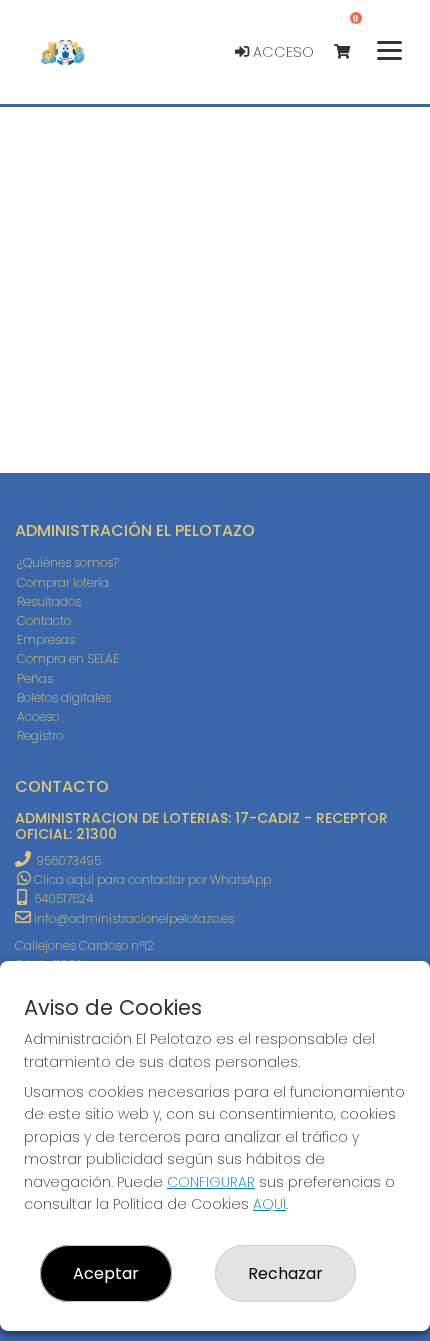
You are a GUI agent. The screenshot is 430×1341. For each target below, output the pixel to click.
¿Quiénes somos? (68, 562)
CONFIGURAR (211, 1182)
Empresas (46, 639)
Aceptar (106, 1273)
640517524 (62, 898)
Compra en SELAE (68, 658)
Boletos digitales (64, 697)
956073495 (68, 860)
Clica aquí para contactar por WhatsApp (151, 879)
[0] (351, 52)
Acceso (281, 52)
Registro (40, 735)
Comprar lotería (63, 582)
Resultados (49, 601)
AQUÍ (269, 1204)
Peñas (35, 678)
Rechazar (285, 1273)
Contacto (44, 620)
